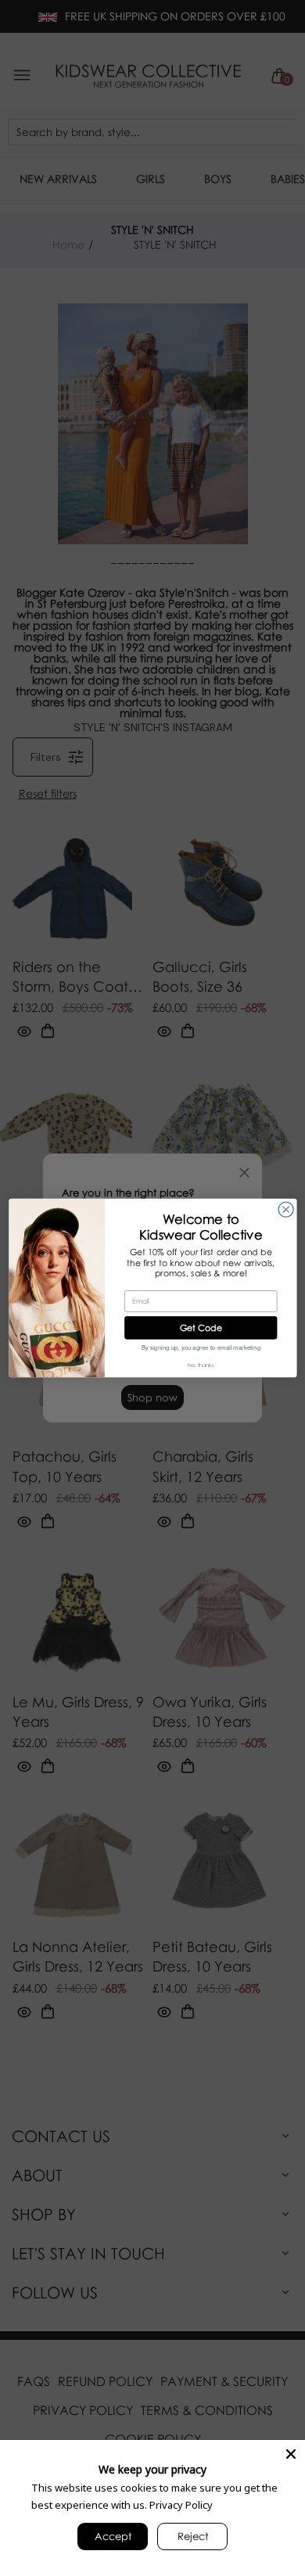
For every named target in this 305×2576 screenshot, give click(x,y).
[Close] (291, 2454)
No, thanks (201, 1365)
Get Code (200, 1327)
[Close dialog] (286, 1209)
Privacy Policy (181, 2505)
